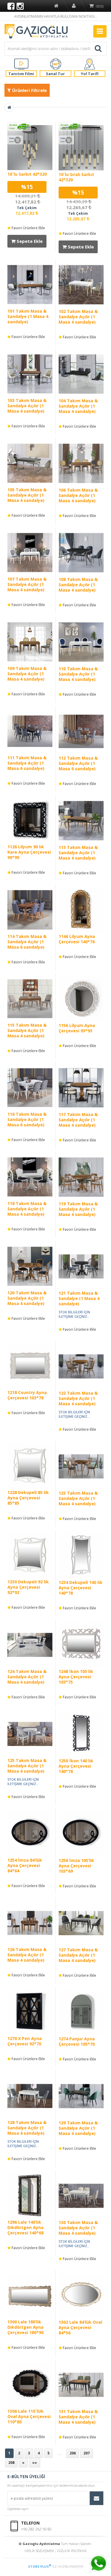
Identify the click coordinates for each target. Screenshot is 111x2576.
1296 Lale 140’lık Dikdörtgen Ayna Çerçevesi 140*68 (25, 2227)
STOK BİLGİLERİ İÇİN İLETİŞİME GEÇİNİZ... (74, 1314)
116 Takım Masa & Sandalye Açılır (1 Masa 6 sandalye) (27, 1119)
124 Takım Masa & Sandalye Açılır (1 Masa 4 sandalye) (27, 1677)
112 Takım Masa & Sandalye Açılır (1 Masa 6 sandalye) (78, 763)
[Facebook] (11, 6)
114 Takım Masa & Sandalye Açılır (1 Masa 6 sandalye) (27, 942)
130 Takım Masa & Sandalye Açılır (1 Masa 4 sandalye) (78, 2228)
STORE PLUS (40, 2566)
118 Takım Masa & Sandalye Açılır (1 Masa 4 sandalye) (27, 1209)
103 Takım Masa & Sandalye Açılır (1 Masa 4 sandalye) (27, 406)
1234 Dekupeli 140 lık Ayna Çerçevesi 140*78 (81, 1588)
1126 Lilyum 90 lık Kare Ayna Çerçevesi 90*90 (29, 852)
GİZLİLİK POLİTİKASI (72, 2551)
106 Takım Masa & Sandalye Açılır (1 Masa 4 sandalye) (78, 495)
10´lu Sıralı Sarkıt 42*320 (76, 177)
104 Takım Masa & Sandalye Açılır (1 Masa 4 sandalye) (78, 406)
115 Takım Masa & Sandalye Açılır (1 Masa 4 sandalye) (27, 1030)
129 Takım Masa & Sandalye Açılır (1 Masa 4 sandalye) (78, 2128)
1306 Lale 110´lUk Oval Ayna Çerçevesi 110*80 (29, 2416)
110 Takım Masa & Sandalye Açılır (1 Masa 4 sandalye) (78, 674)
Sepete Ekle (29, 241)
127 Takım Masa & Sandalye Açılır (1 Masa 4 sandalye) (78, 1955)
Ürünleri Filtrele (29, 90)
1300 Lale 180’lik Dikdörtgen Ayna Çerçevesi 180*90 (25, 2327)
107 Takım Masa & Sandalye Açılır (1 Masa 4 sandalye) (27, 584)
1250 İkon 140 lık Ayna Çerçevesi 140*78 (76, 1766)
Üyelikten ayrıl (18, 2509)
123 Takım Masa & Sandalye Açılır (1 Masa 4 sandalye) (78, 1498)
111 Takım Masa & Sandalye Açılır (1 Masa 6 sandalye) (27, 763)
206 (73, 2453)
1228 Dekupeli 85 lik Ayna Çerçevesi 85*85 (28, 1498)
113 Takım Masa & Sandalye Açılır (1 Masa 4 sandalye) (78, 853)
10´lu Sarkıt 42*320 (27, 174)
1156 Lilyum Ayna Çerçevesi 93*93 (77, 1028)
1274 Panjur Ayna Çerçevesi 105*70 (77, 2041)
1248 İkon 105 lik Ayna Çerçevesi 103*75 (76, 1677)
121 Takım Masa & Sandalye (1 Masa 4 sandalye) (79, 1298)
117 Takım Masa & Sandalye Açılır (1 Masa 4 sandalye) (78, 1120)
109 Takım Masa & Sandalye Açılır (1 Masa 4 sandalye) (27, 674)
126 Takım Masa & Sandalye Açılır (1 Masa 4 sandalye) (27, 1955)
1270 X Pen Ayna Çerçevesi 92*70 (25, 2041)
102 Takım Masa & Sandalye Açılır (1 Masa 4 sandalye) (78, 317)
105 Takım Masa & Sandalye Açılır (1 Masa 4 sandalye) (27, 495)
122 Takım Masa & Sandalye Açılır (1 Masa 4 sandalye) (78, 1398)
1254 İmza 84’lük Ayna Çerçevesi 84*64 (25, 1865)
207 (87, 2453)
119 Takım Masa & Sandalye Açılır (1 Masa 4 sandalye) (78, 1209)
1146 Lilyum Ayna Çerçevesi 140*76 (77, 939)
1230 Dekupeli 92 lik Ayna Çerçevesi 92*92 (28, 1587)
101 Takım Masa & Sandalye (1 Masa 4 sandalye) (28, 316)
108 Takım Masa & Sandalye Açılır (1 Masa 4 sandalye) (78, 585)
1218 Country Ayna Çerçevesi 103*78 (27, 1395)
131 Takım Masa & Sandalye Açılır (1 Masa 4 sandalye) (78, 2417)
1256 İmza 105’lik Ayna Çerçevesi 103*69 (76, 1866)
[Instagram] (20, 6)
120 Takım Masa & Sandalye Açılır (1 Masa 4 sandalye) (27, 1298)
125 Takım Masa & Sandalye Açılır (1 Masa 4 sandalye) (27, 1766)
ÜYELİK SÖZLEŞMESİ (39, 2551)
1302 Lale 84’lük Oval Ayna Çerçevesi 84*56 (80, 2327)
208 (11, 2463)
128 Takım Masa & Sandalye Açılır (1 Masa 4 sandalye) (27, 2128)
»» (35, 2463)
